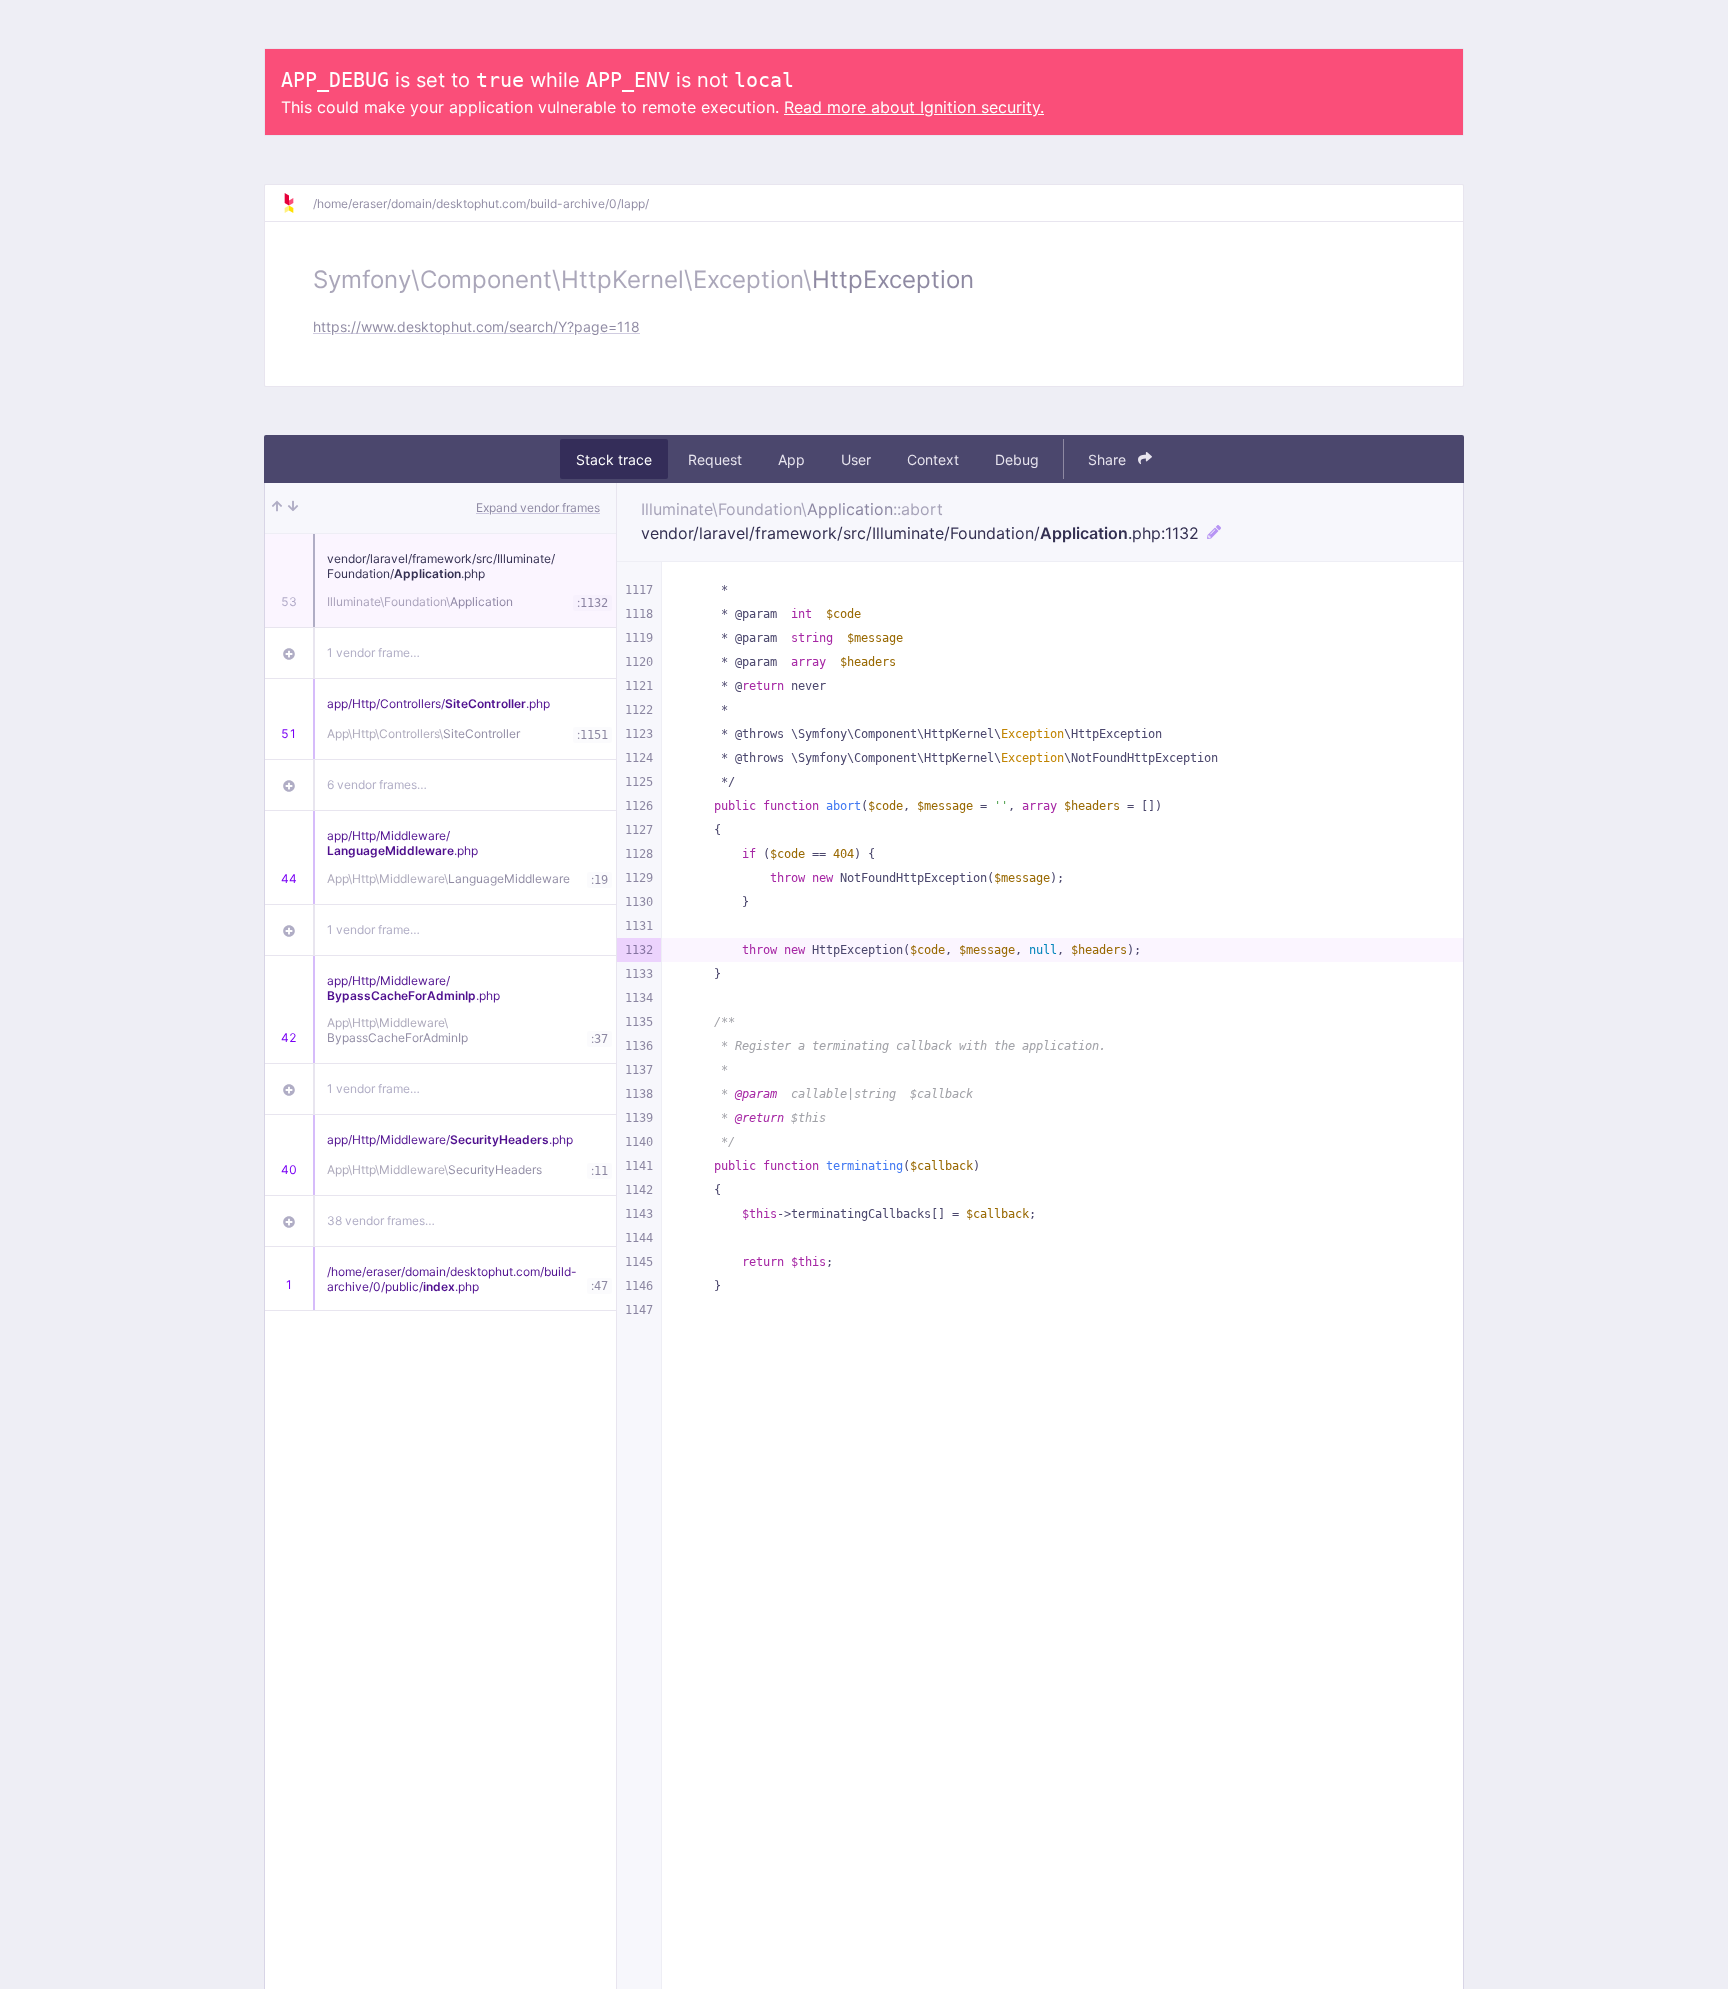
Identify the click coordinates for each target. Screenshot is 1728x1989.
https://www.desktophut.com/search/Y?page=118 (476, 326)
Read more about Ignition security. (914, 107)
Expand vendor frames (538, 507)
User (856, 459)
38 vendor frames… (381, 1220)
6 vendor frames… (377, 784)
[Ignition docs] (297, 203)
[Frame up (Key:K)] (277, 508)
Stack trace (614, 459)
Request (715, 459)
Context (933, 459)
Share (1109, 459)
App (791, 459)
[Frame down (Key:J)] (293, 508)
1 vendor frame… (373, 652)
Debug (1017, 459)
